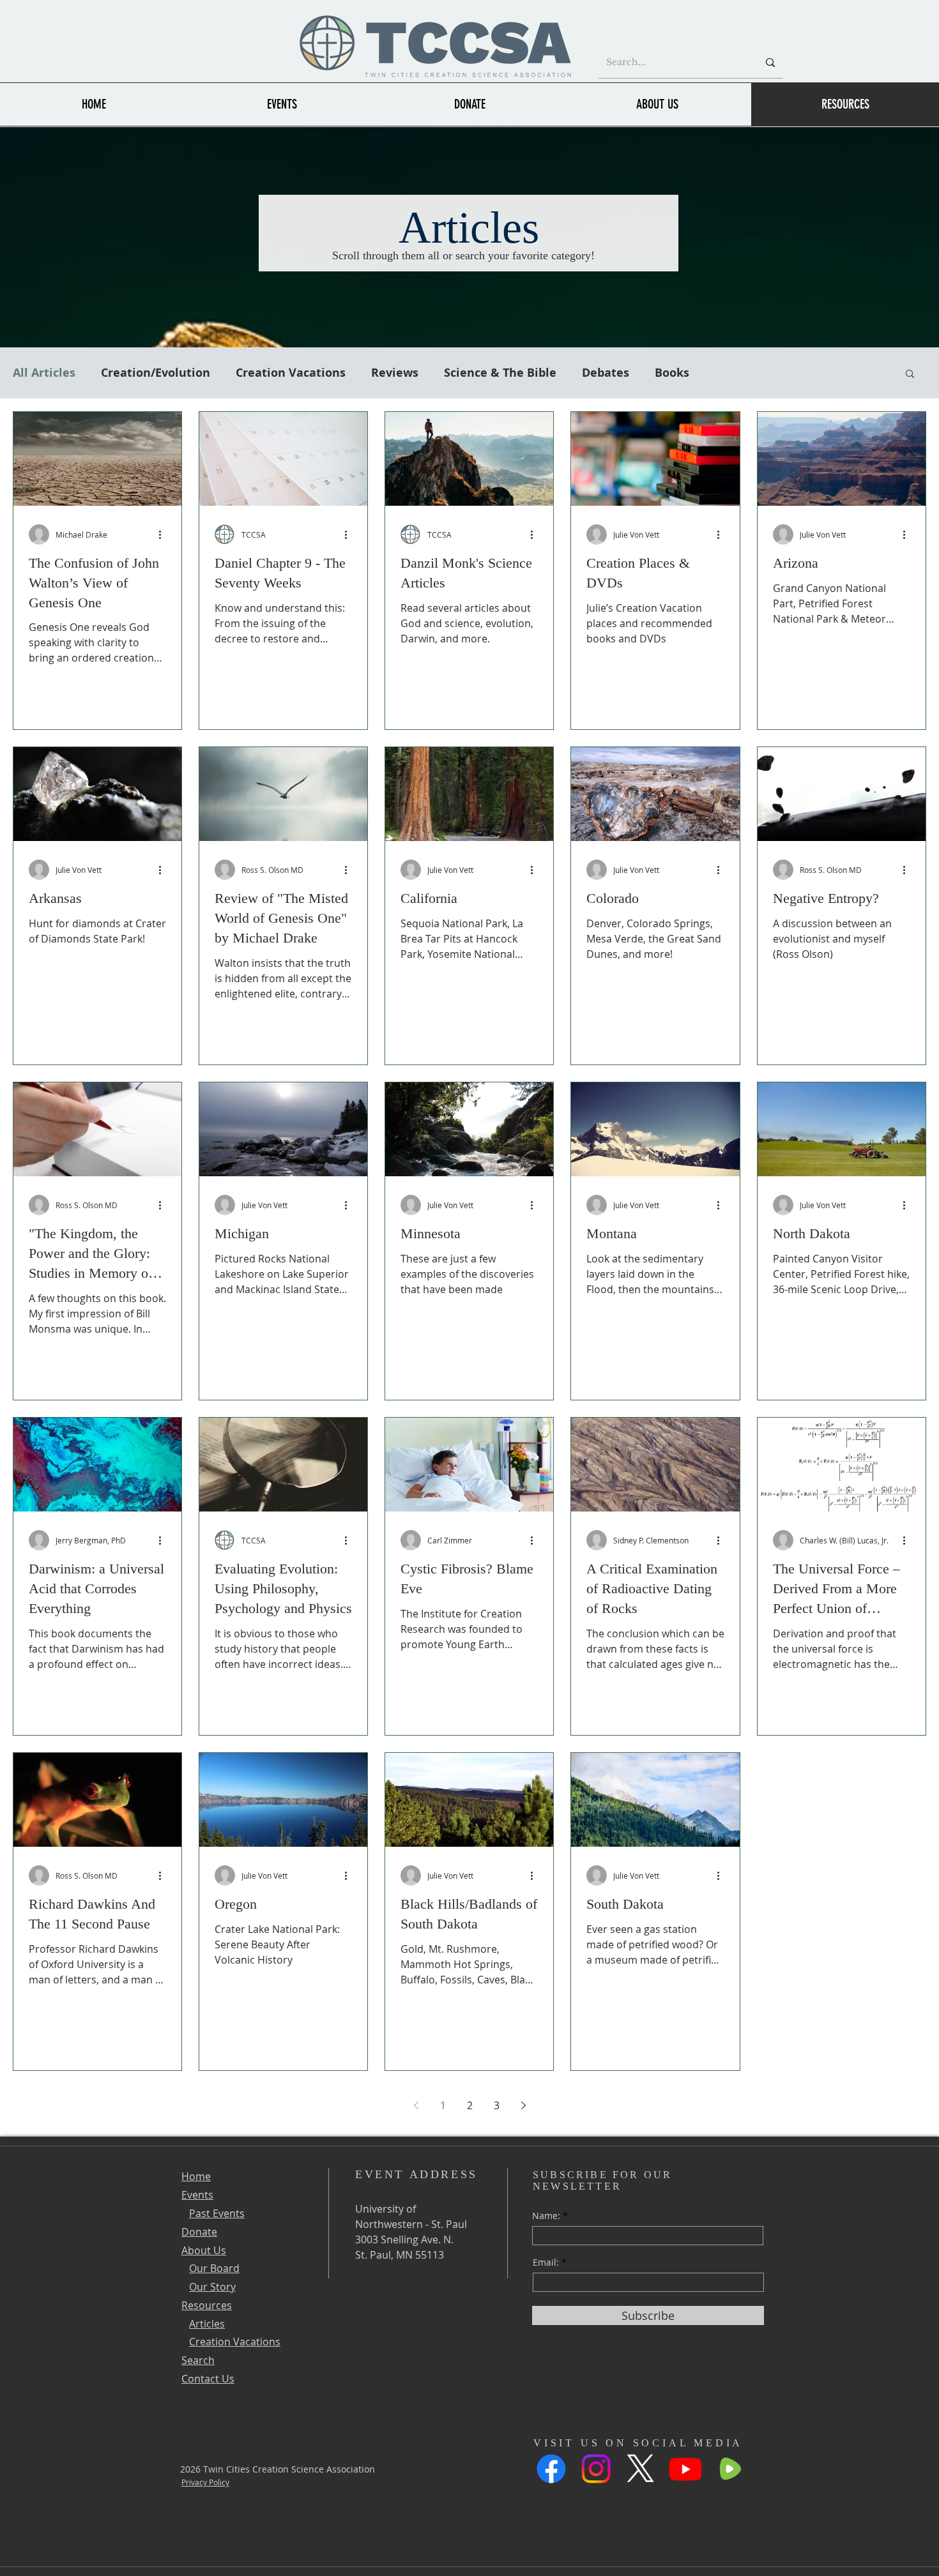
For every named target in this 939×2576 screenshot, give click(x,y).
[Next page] (523, 2105)
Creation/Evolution (156, 373)
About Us (204, 2250)
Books (672, 373)
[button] (910, 375)
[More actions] (164, 534)
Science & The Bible (500, 373)
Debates (606, 373)
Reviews (395, 373)
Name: (546, 2216)
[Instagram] (596, 2469)
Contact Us (208, 2379)
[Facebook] (551, 2469)
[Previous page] (416, 2105)
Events (197, 2195)
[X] (641, 2469)
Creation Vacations (291, 373)
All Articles (44, 373)
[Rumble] (730, 2469)
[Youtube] (685, 2469)
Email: (546, 2262)
